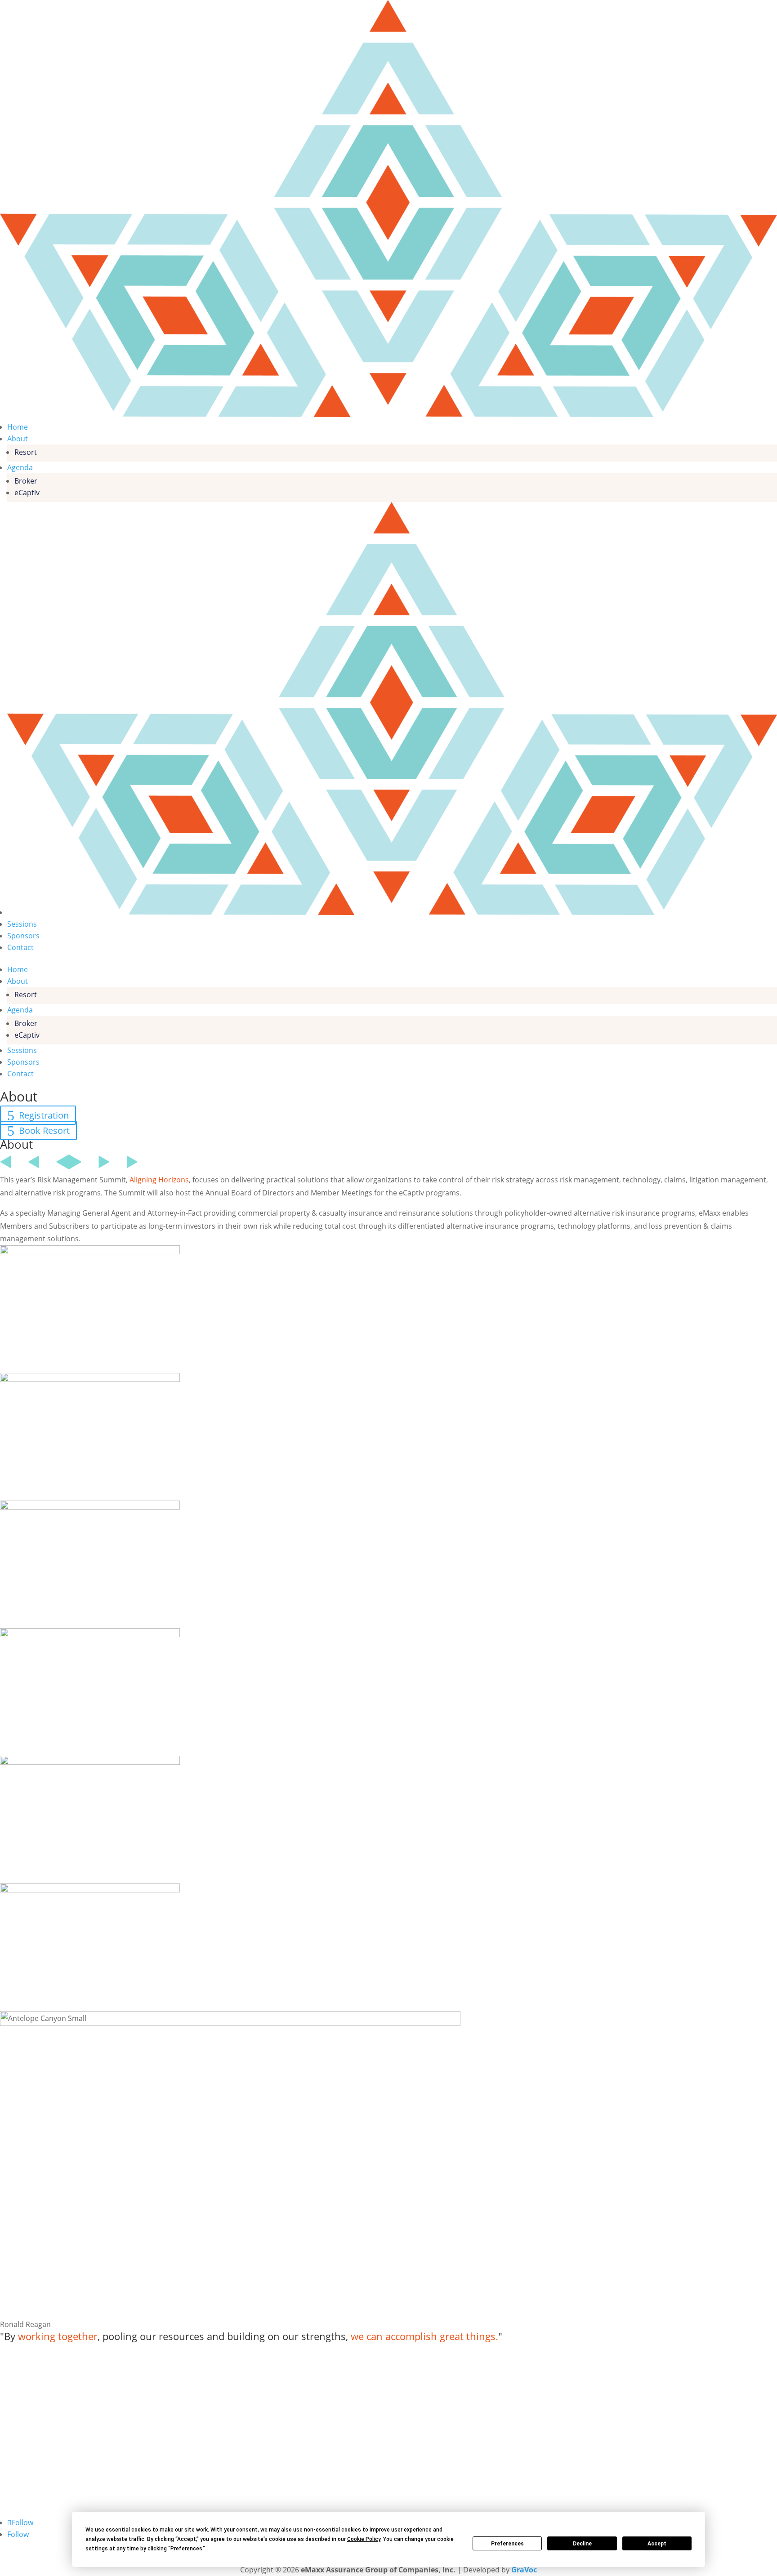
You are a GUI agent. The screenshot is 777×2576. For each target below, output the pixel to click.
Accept (657, 2544)
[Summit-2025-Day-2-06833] (90, 1507)
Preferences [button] (186, 2549)
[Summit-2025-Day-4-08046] (90, 1890)
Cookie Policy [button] (364, 2539)
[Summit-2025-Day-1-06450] (90, 1252)
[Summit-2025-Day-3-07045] (90, 1379)
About (18, 439)
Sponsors (23, 936)
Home (18, 427)
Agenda (20, 467)
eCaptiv (27, 493)
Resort (26, 452)
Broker (26, 481)
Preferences (507, 2544)
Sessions (22, 924)
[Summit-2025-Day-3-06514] (90, 1634)
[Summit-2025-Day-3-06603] (90, 1762)
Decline (582, 2544)
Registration (44, 1115)
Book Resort (44, 1130)
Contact (20, 947)
